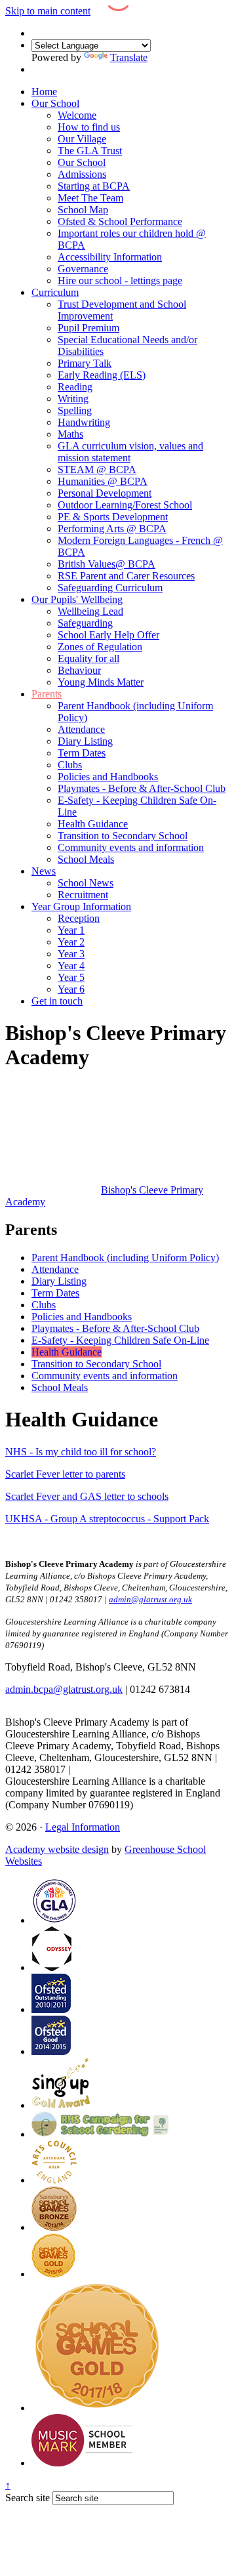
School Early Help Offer (108, 635)
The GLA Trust (90, 151)
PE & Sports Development (113, 517)
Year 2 (71, 942)
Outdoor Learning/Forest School (125, 505)
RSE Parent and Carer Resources (126, 576)
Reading (75, 387)
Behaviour (79, 670)
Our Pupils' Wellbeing (77, 599)
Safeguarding (85, 623)
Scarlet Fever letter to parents (65, 1474)
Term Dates (82, 753)
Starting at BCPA (94, 186)
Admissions (82, 174)
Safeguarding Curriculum (110, 588)
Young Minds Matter (101, 682)
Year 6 (71, 989)
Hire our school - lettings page (120, 280)
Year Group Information (81, 906)
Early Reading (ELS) (102, 375)
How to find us (89, 127)
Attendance (81, 729)
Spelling (75, 410)
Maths (70, 434)
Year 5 (71, 977)
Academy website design (57, 1849)
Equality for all (88, 658)
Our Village (82, 139)
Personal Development (105, 493)
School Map (83, 210)
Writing (73, 399)
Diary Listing (85, 741)
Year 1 (71, 930)
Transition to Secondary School (123, 836)
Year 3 (71, 954)
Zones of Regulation (100, 647)
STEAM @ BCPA (97, 469)
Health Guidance (93, 824)
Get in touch (57, 1001)
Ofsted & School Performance (120, 221)
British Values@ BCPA (107, 564)
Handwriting (84, 422)
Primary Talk (85, 363)
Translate (129, 57)
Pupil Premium (88, 328)
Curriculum (55, 292)
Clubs (70, 765)
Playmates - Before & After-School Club (142, 788)
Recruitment (83, 895)
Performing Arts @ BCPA (112, 529)
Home (44, 92)
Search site (28, 2498)
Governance (83, 269)
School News (86, 883)
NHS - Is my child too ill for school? (81, 1452)
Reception (79, 918)
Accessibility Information (110, 257)
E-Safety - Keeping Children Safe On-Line (120, 1340)
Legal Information (83, 1827)
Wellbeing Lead (90, 611)
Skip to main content (48, 11)
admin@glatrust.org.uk (120, 1769)
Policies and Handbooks (108, 777)
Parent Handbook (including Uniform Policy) (125, 1257)
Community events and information (131, 847)
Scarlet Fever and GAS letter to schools (87, 1496)
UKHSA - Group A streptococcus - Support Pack (107, 1519)
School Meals (86, 859)
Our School (55, 103)
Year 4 (71, 966)
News (44, 871)
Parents (47, 694)
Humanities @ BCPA (103, 481)
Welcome (77, 115)
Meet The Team (90, 198)
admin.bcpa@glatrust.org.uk (64, 1689)
